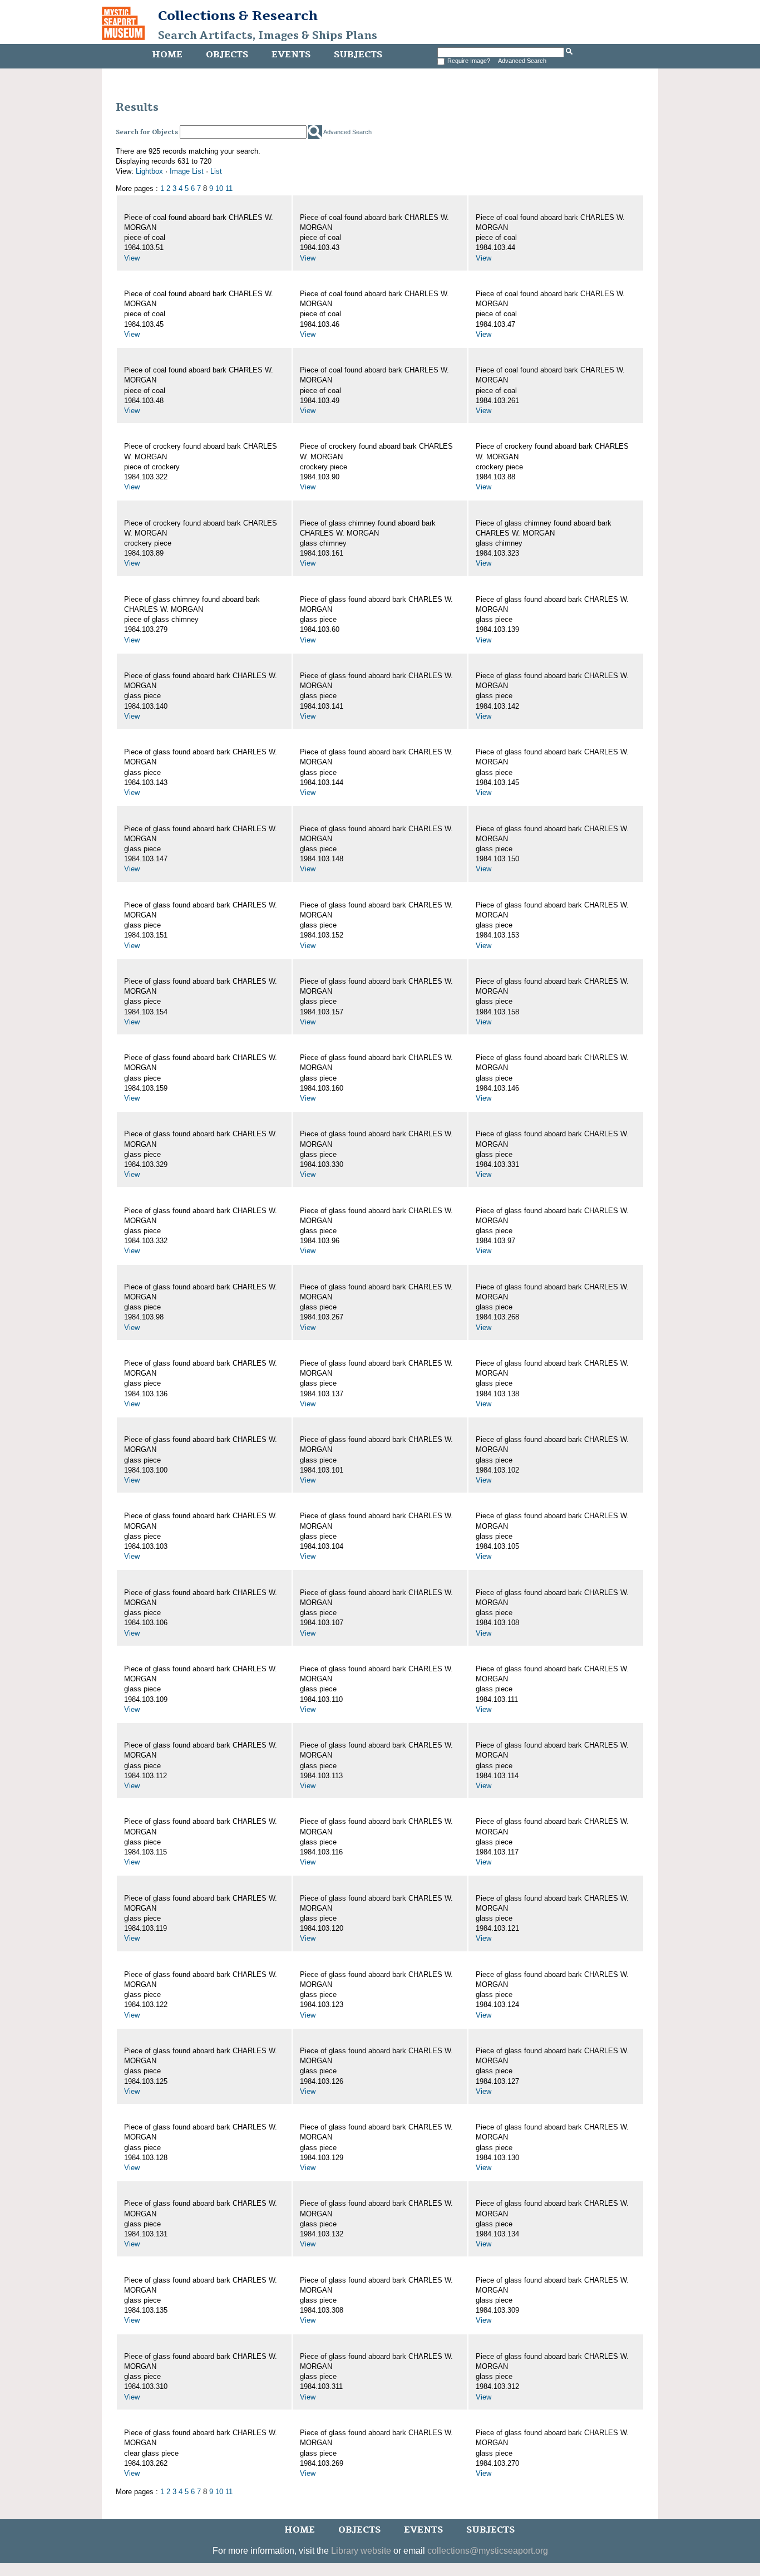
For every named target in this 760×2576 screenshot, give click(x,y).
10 (219, 188)
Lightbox (149, 171)
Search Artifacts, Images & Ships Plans (268, 36)
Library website (361, 2551)
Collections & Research (238, 16)
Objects (227, 55)
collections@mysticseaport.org (488, 2551)
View (132, 258)
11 (229, 188)
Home (167, 55)
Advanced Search (522, 61)
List (216, 171)
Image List (187, 171)
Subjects (358, 55)
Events (291, 55)
